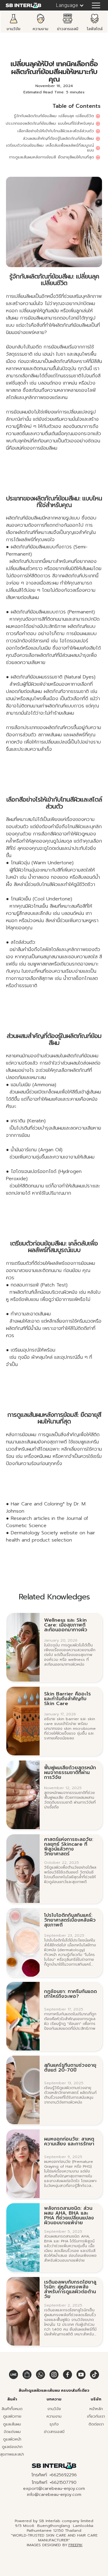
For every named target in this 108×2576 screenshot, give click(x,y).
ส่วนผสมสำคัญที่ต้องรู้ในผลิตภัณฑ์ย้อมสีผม (58, 139)
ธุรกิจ (54, 2424)
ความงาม (54, 2416)
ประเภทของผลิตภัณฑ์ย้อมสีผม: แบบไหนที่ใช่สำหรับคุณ (50, 123)
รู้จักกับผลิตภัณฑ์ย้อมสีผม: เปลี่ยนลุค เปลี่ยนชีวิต (54, 116)
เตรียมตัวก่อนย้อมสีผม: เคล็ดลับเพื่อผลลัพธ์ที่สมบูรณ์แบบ (50, 148)
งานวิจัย (54, 2409)
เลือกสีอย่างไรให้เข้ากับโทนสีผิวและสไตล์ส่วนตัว (56, 131)
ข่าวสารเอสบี (54, 2432)
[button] (67, 5)
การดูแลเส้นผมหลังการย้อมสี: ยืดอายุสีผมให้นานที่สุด (51, 157)
